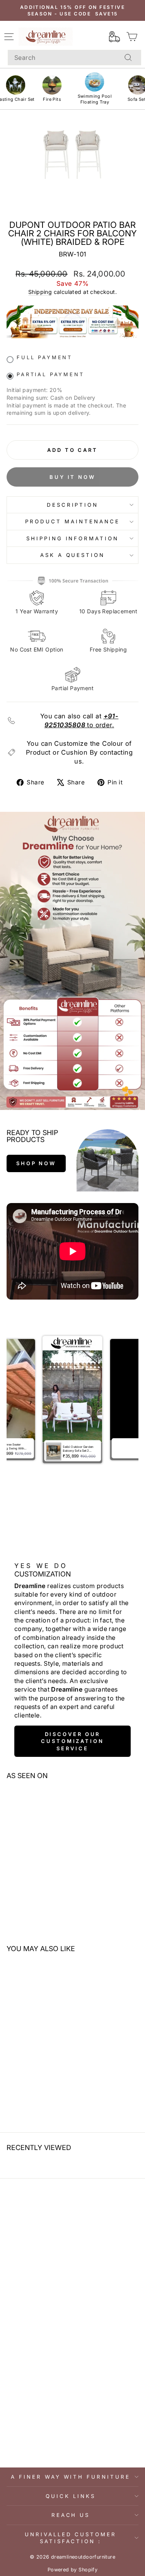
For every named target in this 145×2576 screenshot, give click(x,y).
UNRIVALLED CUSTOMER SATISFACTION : (71, 2538)
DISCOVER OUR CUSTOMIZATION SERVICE (72, 1741)
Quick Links (71, 2496)
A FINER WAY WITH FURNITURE (71, 2477)
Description (73, 505)
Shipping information (73, 538)
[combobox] (74, 58)
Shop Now (36, 1163)
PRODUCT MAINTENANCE (72, 521)
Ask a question (73, 555)
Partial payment (50, 374)
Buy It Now (72, 477)
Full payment (44, 357)
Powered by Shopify (72, 2570)
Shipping (40, 292)
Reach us (71, 2515)
